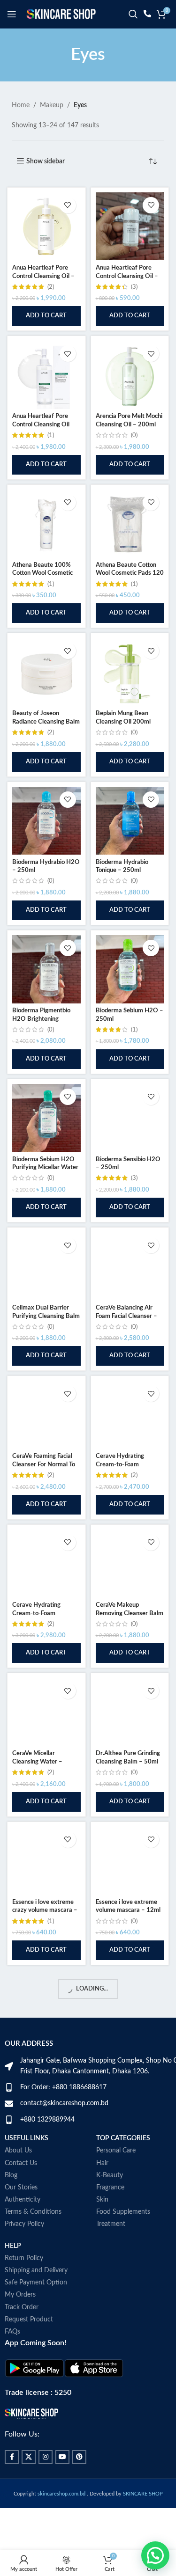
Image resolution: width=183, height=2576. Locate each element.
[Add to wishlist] (68, 205)
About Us (18, 2151)
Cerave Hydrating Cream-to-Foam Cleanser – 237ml (120, 1464)
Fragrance (110, 2188)
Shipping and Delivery (36, 2270)
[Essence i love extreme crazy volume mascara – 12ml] (46, 1861)
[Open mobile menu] (12, 14)
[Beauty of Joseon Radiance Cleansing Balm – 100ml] (46, 672)
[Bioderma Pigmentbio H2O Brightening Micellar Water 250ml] (46, 969)
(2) (51, 287)
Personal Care (116, 2151)
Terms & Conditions (33, 2212)
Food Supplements (123, 2212)
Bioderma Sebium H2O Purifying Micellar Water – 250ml (45, 1167)
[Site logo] (61, 14)
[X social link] (29, 2457)
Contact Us (21, 2163)
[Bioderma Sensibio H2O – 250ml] (130, 1118)
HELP (13, 2246)
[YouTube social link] (62, 2457)
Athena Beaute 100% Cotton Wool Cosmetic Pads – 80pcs (42, 573)
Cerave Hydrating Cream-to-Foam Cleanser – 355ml (36, 1613)
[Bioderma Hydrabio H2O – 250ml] (46, 821)
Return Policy (24, 2258)
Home (21, 105)
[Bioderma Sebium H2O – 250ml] (130, 969)
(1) (51, 435)
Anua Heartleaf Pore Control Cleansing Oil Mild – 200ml (41, 424)
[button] (46, 316)
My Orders (20, 2295)
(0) (134, 435)
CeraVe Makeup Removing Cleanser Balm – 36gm (130, 1613)
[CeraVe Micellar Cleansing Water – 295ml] (46, 1712)
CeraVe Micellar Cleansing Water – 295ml (37, 1761)
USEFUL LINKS (27, 2138)
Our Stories (21, 2188)
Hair (102, 2163)
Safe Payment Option (36, 2283)
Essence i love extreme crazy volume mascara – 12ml (45, 1910)
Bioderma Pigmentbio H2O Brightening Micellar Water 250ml (42, 1019)
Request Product (29, 2320)
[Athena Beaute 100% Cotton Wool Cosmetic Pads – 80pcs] (46, 524)
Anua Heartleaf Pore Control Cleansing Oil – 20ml (127, 276)
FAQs (12, 2332)
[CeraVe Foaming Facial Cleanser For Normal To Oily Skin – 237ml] (46, 1415)
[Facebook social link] (12, 2457)
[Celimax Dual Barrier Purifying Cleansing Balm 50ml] (46, 1266)
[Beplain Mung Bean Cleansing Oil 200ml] (130, 672)
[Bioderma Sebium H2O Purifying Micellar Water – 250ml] (46, 1118)
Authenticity (23, 2200)
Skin (102, 2200)
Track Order (22, 2307)
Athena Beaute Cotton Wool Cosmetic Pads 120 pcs (130, 573)
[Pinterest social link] (79, 2457)
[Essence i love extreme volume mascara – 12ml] (130, 1861)
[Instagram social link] (46, 2457)
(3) (134, 287)
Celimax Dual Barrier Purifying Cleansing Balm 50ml (46, 1316)
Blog (11, 2175)
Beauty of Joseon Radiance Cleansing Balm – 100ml (46, 721)
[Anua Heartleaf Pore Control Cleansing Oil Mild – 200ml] (46, 375)
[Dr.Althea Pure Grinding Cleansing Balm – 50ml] (130, 1712)
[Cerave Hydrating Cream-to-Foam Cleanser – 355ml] (46, 1564)
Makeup (52, 105)
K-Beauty (110, 2175)
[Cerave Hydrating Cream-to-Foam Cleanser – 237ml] (130, 1415)
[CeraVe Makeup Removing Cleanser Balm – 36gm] (130, 1564)
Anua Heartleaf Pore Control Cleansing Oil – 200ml (43, 276)
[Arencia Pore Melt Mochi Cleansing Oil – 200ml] (130, 375)
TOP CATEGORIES (123, 2138)
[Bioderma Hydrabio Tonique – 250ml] (130, 821)
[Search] (133, 14)
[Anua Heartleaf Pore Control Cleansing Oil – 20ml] (130, 227)
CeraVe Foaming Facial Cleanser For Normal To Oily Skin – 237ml (44, 1464)
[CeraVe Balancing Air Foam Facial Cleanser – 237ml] (130, 1266)
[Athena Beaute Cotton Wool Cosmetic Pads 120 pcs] (130, 524)
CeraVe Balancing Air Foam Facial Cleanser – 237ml (126, 1316)
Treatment (111, 2224)
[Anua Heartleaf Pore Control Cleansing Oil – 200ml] (46, 227)
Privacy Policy (24, 2224)
